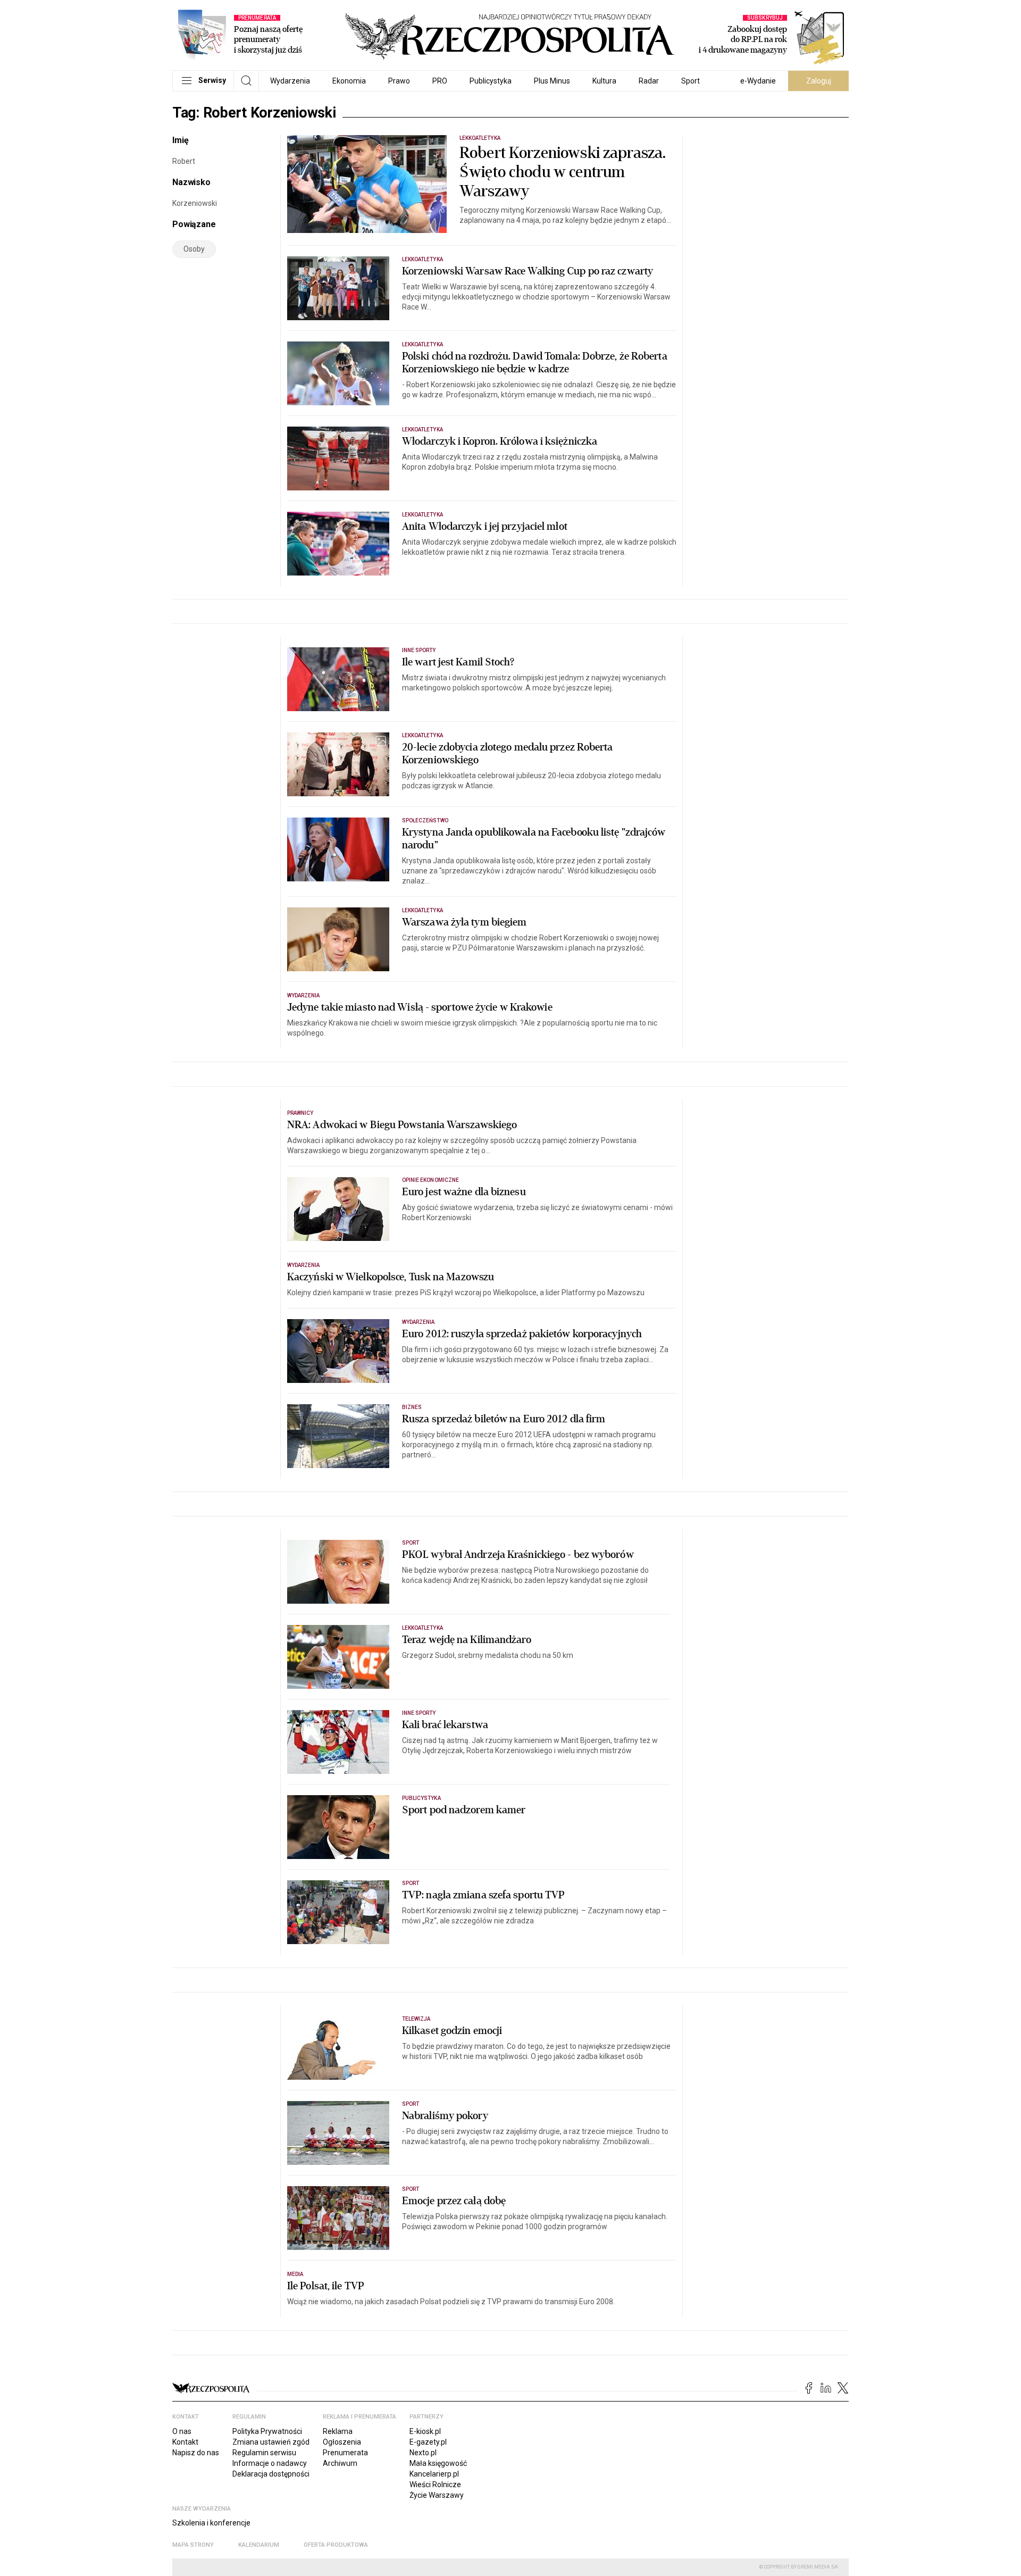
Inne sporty (419, 650)
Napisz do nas (196, 2453)
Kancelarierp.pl (434, 2474)
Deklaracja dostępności (271, 2474)
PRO (440, 81)
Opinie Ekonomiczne (430, 1180)
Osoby (194, 249)
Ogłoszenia (342, 2442)
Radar (649, 81)
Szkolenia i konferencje (211, 2523)
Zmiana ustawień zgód (271, 2442)
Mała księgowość (438, 2463)
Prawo (399, 81)
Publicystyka (491, 81)
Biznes (412, 1407)
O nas (182, 2431)
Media (295, 2274)
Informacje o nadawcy (270, 2463)
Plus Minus (552, 81)
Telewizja (416, 2019)
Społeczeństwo (425, 820)
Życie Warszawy (437, 2495)
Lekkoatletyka (480, 138)
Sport (691, 81)
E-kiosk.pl (425, 2431)
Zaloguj (819, 81)
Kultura (604, 81)
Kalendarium (259, 2545)
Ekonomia (349, 81)
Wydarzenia (290, 81)
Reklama (338, 2431)
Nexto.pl (423, 2453)
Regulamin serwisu (264, 2453)
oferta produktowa (336, 2545)
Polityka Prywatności (267, 2431)
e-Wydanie (758, 81)
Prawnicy (300, 1113)
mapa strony (193, 2545)
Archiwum (340, 2463)
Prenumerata (345, 2453)
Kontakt (185, 2442)
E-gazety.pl (428, 2442)
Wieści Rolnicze (435, 2485)
